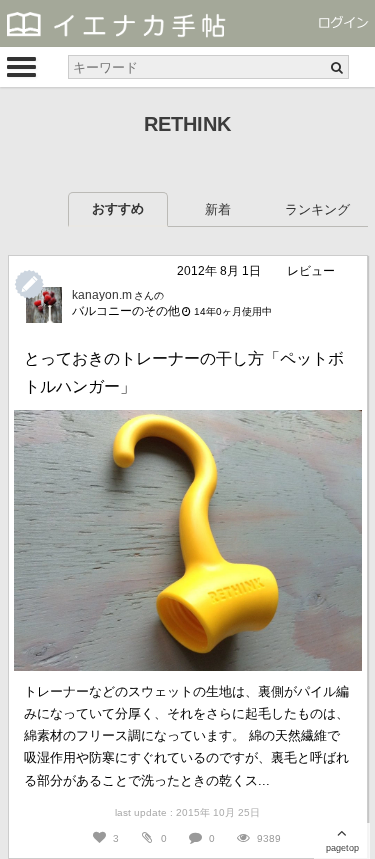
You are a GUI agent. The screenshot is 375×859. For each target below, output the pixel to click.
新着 (218, 209)
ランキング (317, 209)
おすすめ (118, 208)
